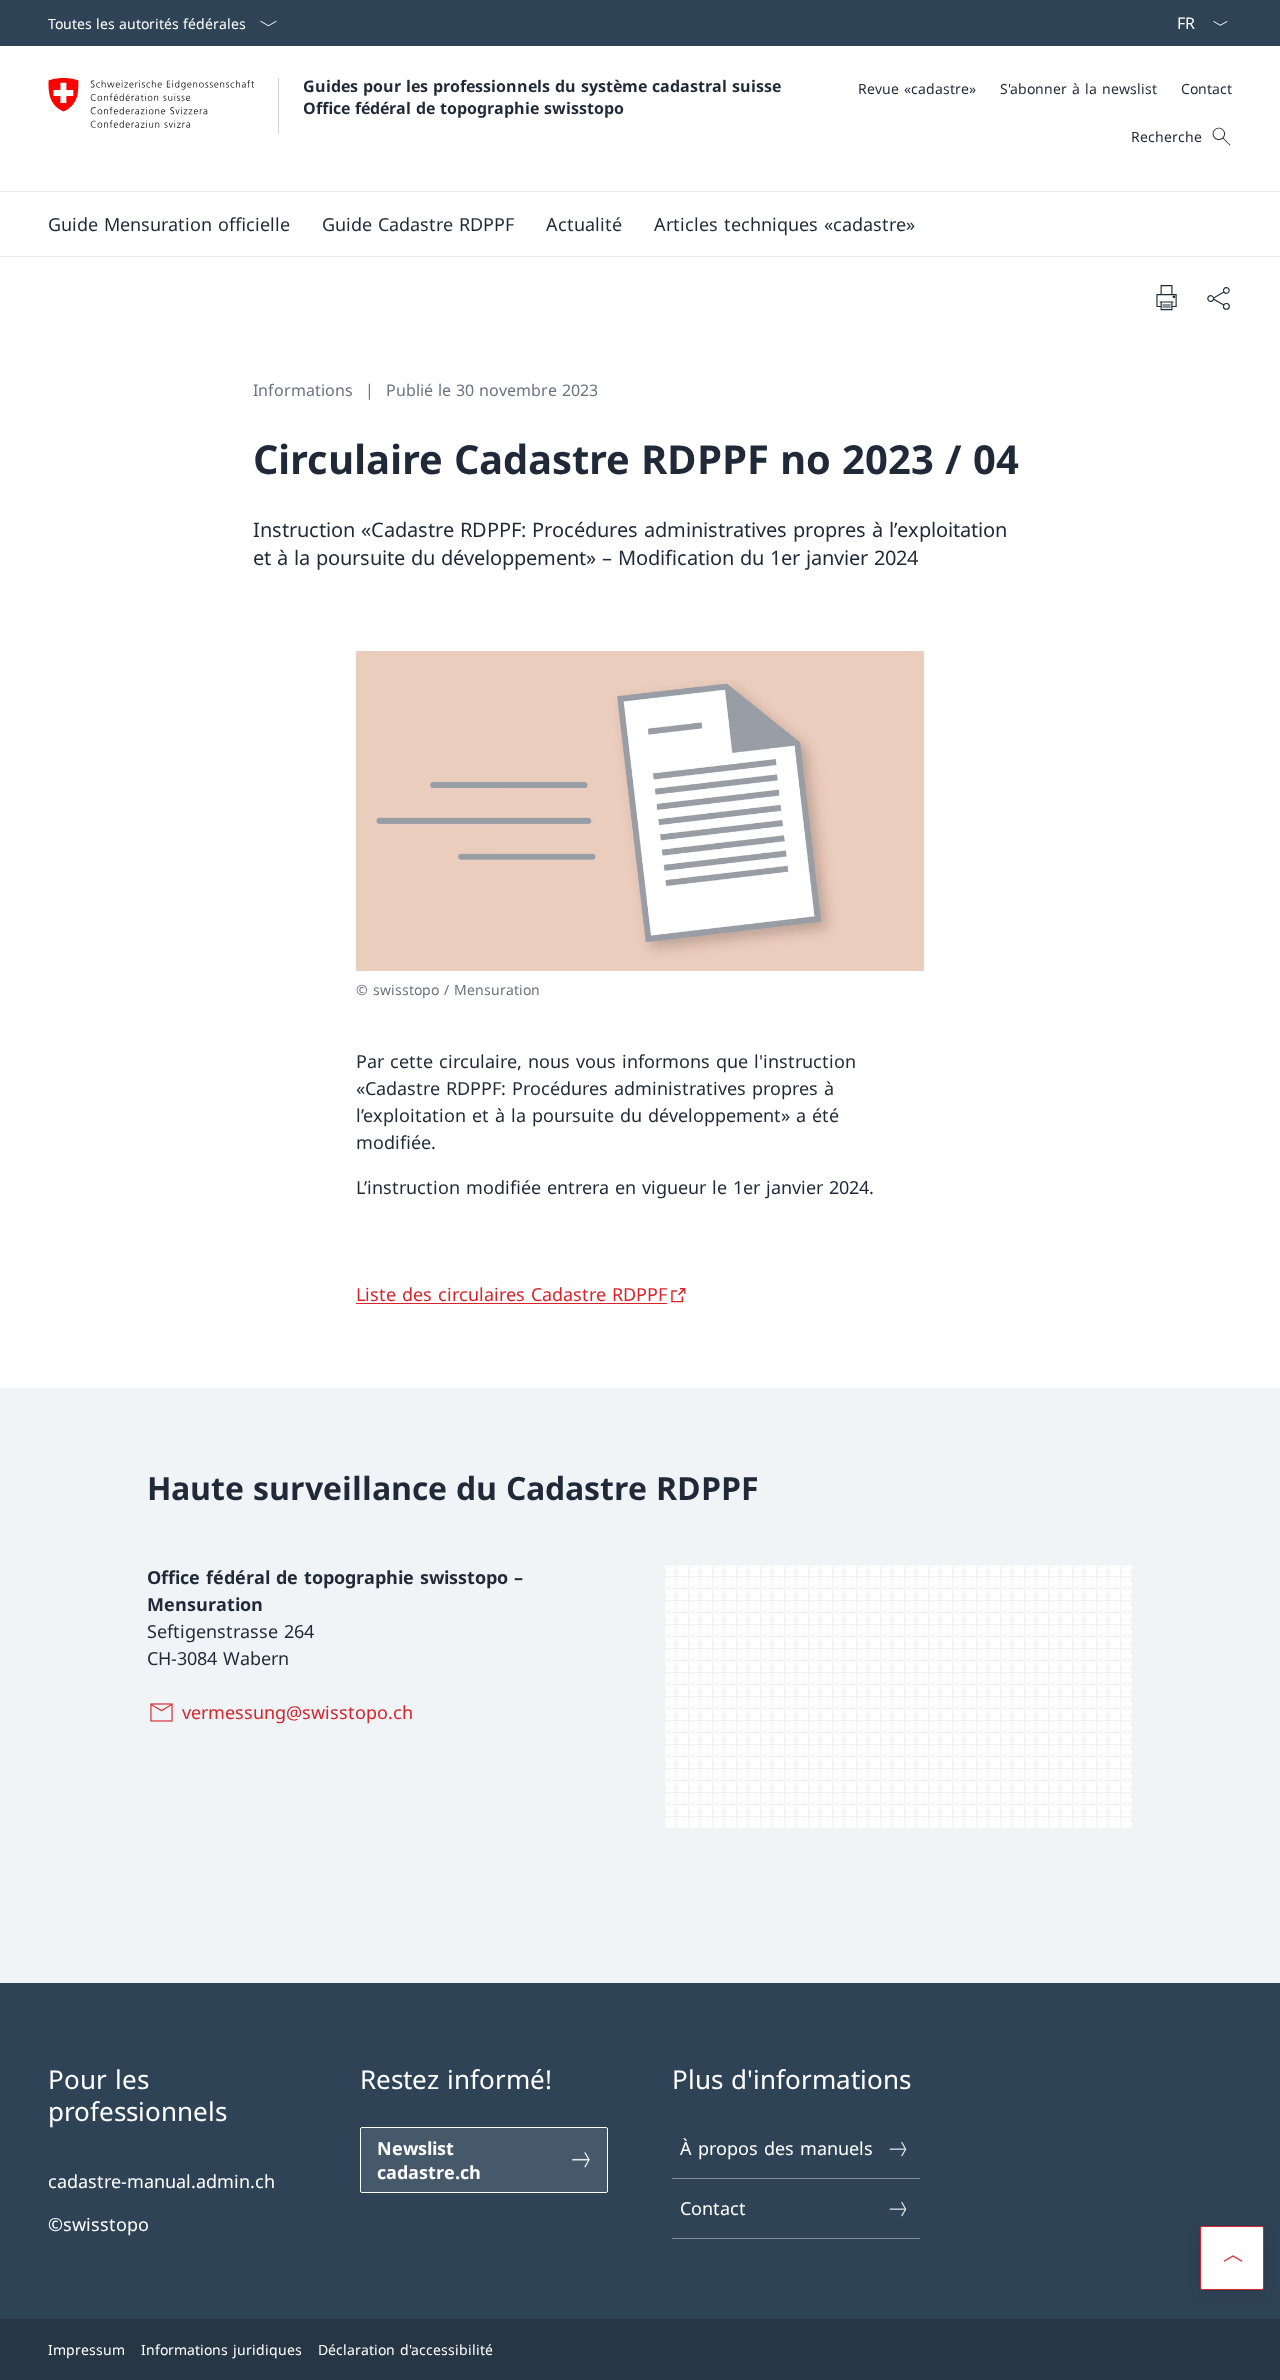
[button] (169, 224)
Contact (713, 2208)
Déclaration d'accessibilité (405, 2349)
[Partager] (1218, 297)
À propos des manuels (776, 2148)
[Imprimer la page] (1166, 297)
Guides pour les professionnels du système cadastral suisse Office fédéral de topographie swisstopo (544, 97)
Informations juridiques (221, 2349)
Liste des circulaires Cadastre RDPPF (511, 1294)
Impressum (86, 2349)
